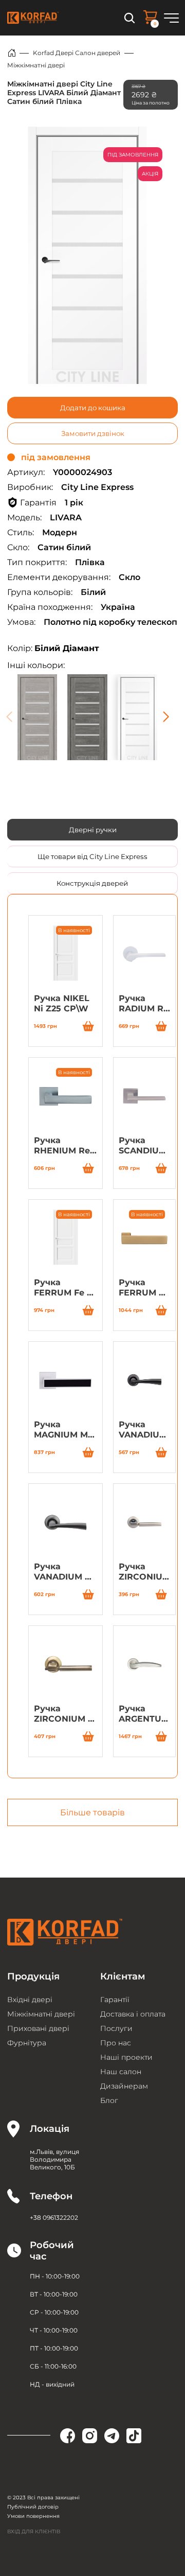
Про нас (116, 2043)
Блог (109, 2100)
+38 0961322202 (54, 2218)
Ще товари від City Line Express (92, 856)
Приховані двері (38, 2028)
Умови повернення (33, 2516)
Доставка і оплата (133, 2014)
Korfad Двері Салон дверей (77, 53)
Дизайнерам (124, 2086)
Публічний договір (33, 2507)
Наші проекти (126, 2057)
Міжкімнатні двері (36, 65)
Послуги (116, 2028)
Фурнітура (27, 2043)
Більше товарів (92, 1812)
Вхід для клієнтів (34, 2531)
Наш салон (121, 2072)
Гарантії (115, 2000)
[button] (166, 717)
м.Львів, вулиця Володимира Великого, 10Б (54, 2159)
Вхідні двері (30, 2000)
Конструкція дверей (92, 883)
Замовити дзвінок (93, 433)
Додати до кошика (93, 408)
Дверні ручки (93, 830)
